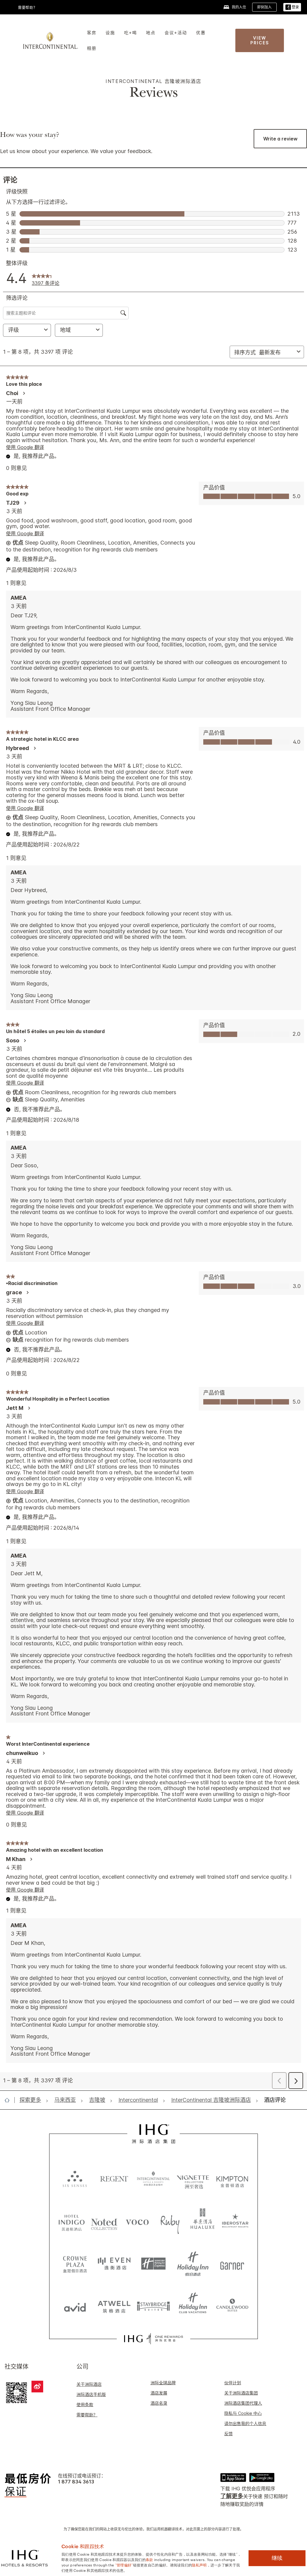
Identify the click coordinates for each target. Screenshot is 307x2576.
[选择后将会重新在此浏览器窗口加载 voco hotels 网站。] (137, 2222)
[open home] (9, 2100)
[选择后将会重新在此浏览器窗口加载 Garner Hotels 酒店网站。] (232, 2264)
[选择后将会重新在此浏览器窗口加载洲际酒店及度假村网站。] (153, 2179)
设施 (110, 32)
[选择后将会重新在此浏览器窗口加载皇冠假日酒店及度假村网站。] (75, 2264)
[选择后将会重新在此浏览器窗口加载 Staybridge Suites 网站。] (153, 2306)
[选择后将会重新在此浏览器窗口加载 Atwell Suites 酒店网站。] (114, 2306)
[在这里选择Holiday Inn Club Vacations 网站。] (193, 2306)
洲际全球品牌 (163, 2383)
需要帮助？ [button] (28, 8)
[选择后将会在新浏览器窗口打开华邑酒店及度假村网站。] (203, 2222)
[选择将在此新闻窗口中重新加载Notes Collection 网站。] (104, 2222)
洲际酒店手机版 (91, 2394)
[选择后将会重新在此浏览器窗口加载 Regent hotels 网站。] (114, 2179)
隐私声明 (199, 2565)
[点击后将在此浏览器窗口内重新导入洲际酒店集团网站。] (154, 2134)
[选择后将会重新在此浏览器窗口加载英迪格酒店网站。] (72, 2222)
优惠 (201, 32)
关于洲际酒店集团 (241, 2393)
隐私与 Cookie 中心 (243, 2413)
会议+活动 (176, 32)
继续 (277, 2558)
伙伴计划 (233, 2383)
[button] (292, 7)
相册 (92, 48)
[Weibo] (37, 2387)
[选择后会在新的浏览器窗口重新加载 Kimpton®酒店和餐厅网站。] (232, 2179)
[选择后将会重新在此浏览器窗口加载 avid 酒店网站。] (75, 2306)
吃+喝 (131, 32)
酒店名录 (159, 2403)
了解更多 (232, 2496)
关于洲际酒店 (89, 2384)
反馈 (228, 2434)
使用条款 (85, 2405)
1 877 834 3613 (76, 2482)
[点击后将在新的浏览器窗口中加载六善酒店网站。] (75, 2179)
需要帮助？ (87, 2415)
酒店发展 (159, 2393)
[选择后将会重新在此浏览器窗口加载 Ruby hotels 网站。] (170, 2222)
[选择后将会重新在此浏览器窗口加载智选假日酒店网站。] (153, 2264)
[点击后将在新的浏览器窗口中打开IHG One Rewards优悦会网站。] (153, 2339)
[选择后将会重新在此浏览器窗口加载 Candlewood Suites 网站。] (232, 2306)
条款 (149, 2559)
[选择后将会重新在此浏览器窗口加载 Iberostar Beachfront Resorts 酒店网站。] (235, 2222)
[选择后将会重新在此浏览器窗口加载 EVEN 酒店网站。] (114, 2264)
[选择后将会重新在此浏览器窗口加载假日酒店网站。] (193, 2264)
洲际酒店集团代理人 (243, 2403)
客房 (92, 32)
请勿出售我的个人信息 (245, 2423)
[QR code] (16, 2392)
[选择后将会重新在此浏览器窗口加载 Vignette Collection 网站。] (193, 2177)
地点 (151, 32)
